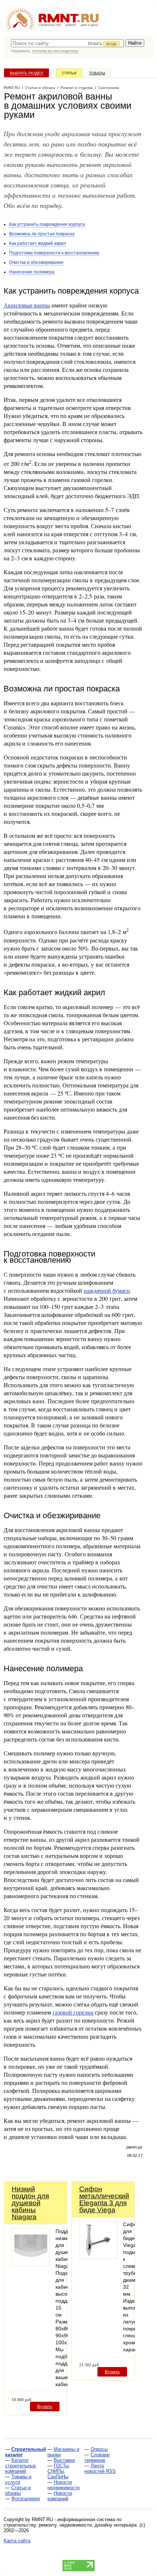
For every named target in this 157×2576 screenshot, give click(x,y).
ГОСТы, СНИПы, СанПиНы (59, 2471)
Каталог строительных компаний (21, 2466)
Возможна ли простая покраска (42, 234)
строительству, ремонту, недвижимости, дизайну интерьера (70, 2525)
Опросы (99, 2449)
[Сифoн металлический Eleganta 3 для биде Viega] (98, 2257)
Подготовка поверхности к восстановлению (54, 253)
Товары (97, 73)
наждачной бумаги (107, 1290)
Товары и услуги (18, 2479)
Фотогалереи (26, 2499)
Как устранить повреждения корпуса (47, 224)
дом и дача (89, 25)
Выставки (64, 2460)
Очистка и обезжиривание (36, 262)
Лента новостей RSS (100, 2468)
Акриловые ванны (27, 305)
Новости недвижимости (64, 2485)
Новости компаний (60, 2496)
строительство (50, 25)
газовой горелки (73, 2012)
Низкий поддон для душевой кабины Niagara (30, 2203)
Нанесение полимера (32, 272)
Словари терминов (97, 2457)
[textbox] (67, 43)
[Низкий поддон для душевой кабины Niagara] (31, 2264)
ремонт (71, 25)
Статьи (69, 73)
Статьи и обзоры (18, 2490)
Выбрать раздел (26, 73)
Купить (45, 2406)
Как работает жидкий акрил (38, 243)
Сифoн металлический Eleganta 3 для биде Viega (104, 2199)
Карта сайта (17, 2541)
